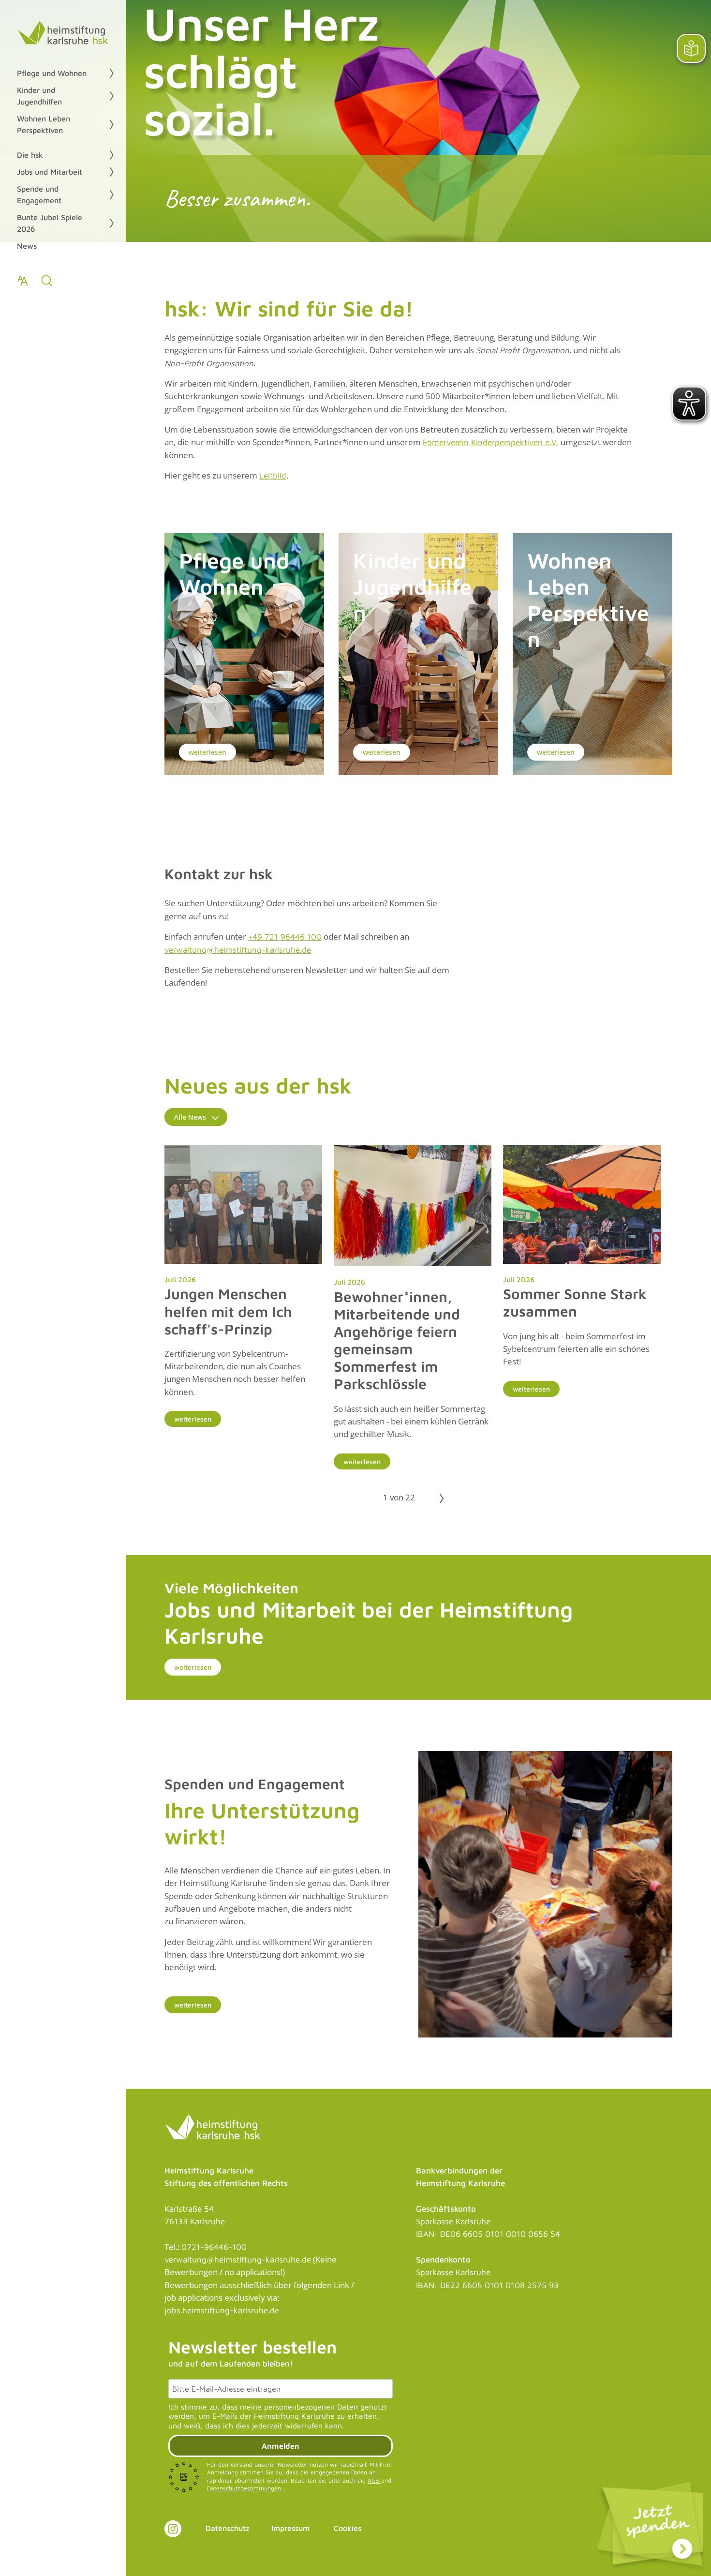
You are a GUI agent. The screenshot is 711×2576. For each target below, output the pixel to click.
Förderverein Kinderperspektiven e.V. (491, 442)
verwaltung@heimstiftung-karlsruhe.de (238, 950)
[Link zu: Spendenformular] (651, 2528)
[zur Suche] (47, 281)
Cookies (348, 2528)
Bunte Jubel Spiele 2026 (50, 223)
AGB (374, 2480)
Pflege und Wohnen (52, 73)
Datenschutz (228, 2528)
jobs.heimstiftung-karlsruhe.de (222, 2310)
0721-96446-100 (214, 2247)
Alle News (190, 1117)
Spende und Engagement (39, 195)
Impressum (290, 2528)
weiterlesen (207, 752)
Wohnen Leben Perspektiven (44, 124)
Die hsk (30, 155)
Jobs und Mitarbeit (50, 172)
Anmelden (281, 2446)
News (27, 246)
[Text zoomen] (23, 281)
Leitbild (273, 476)
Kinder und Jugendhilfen (39, 96)
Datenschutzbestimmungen (245, 2488)
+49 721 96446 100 (285, 937)
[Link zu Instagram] (173, 2529)
